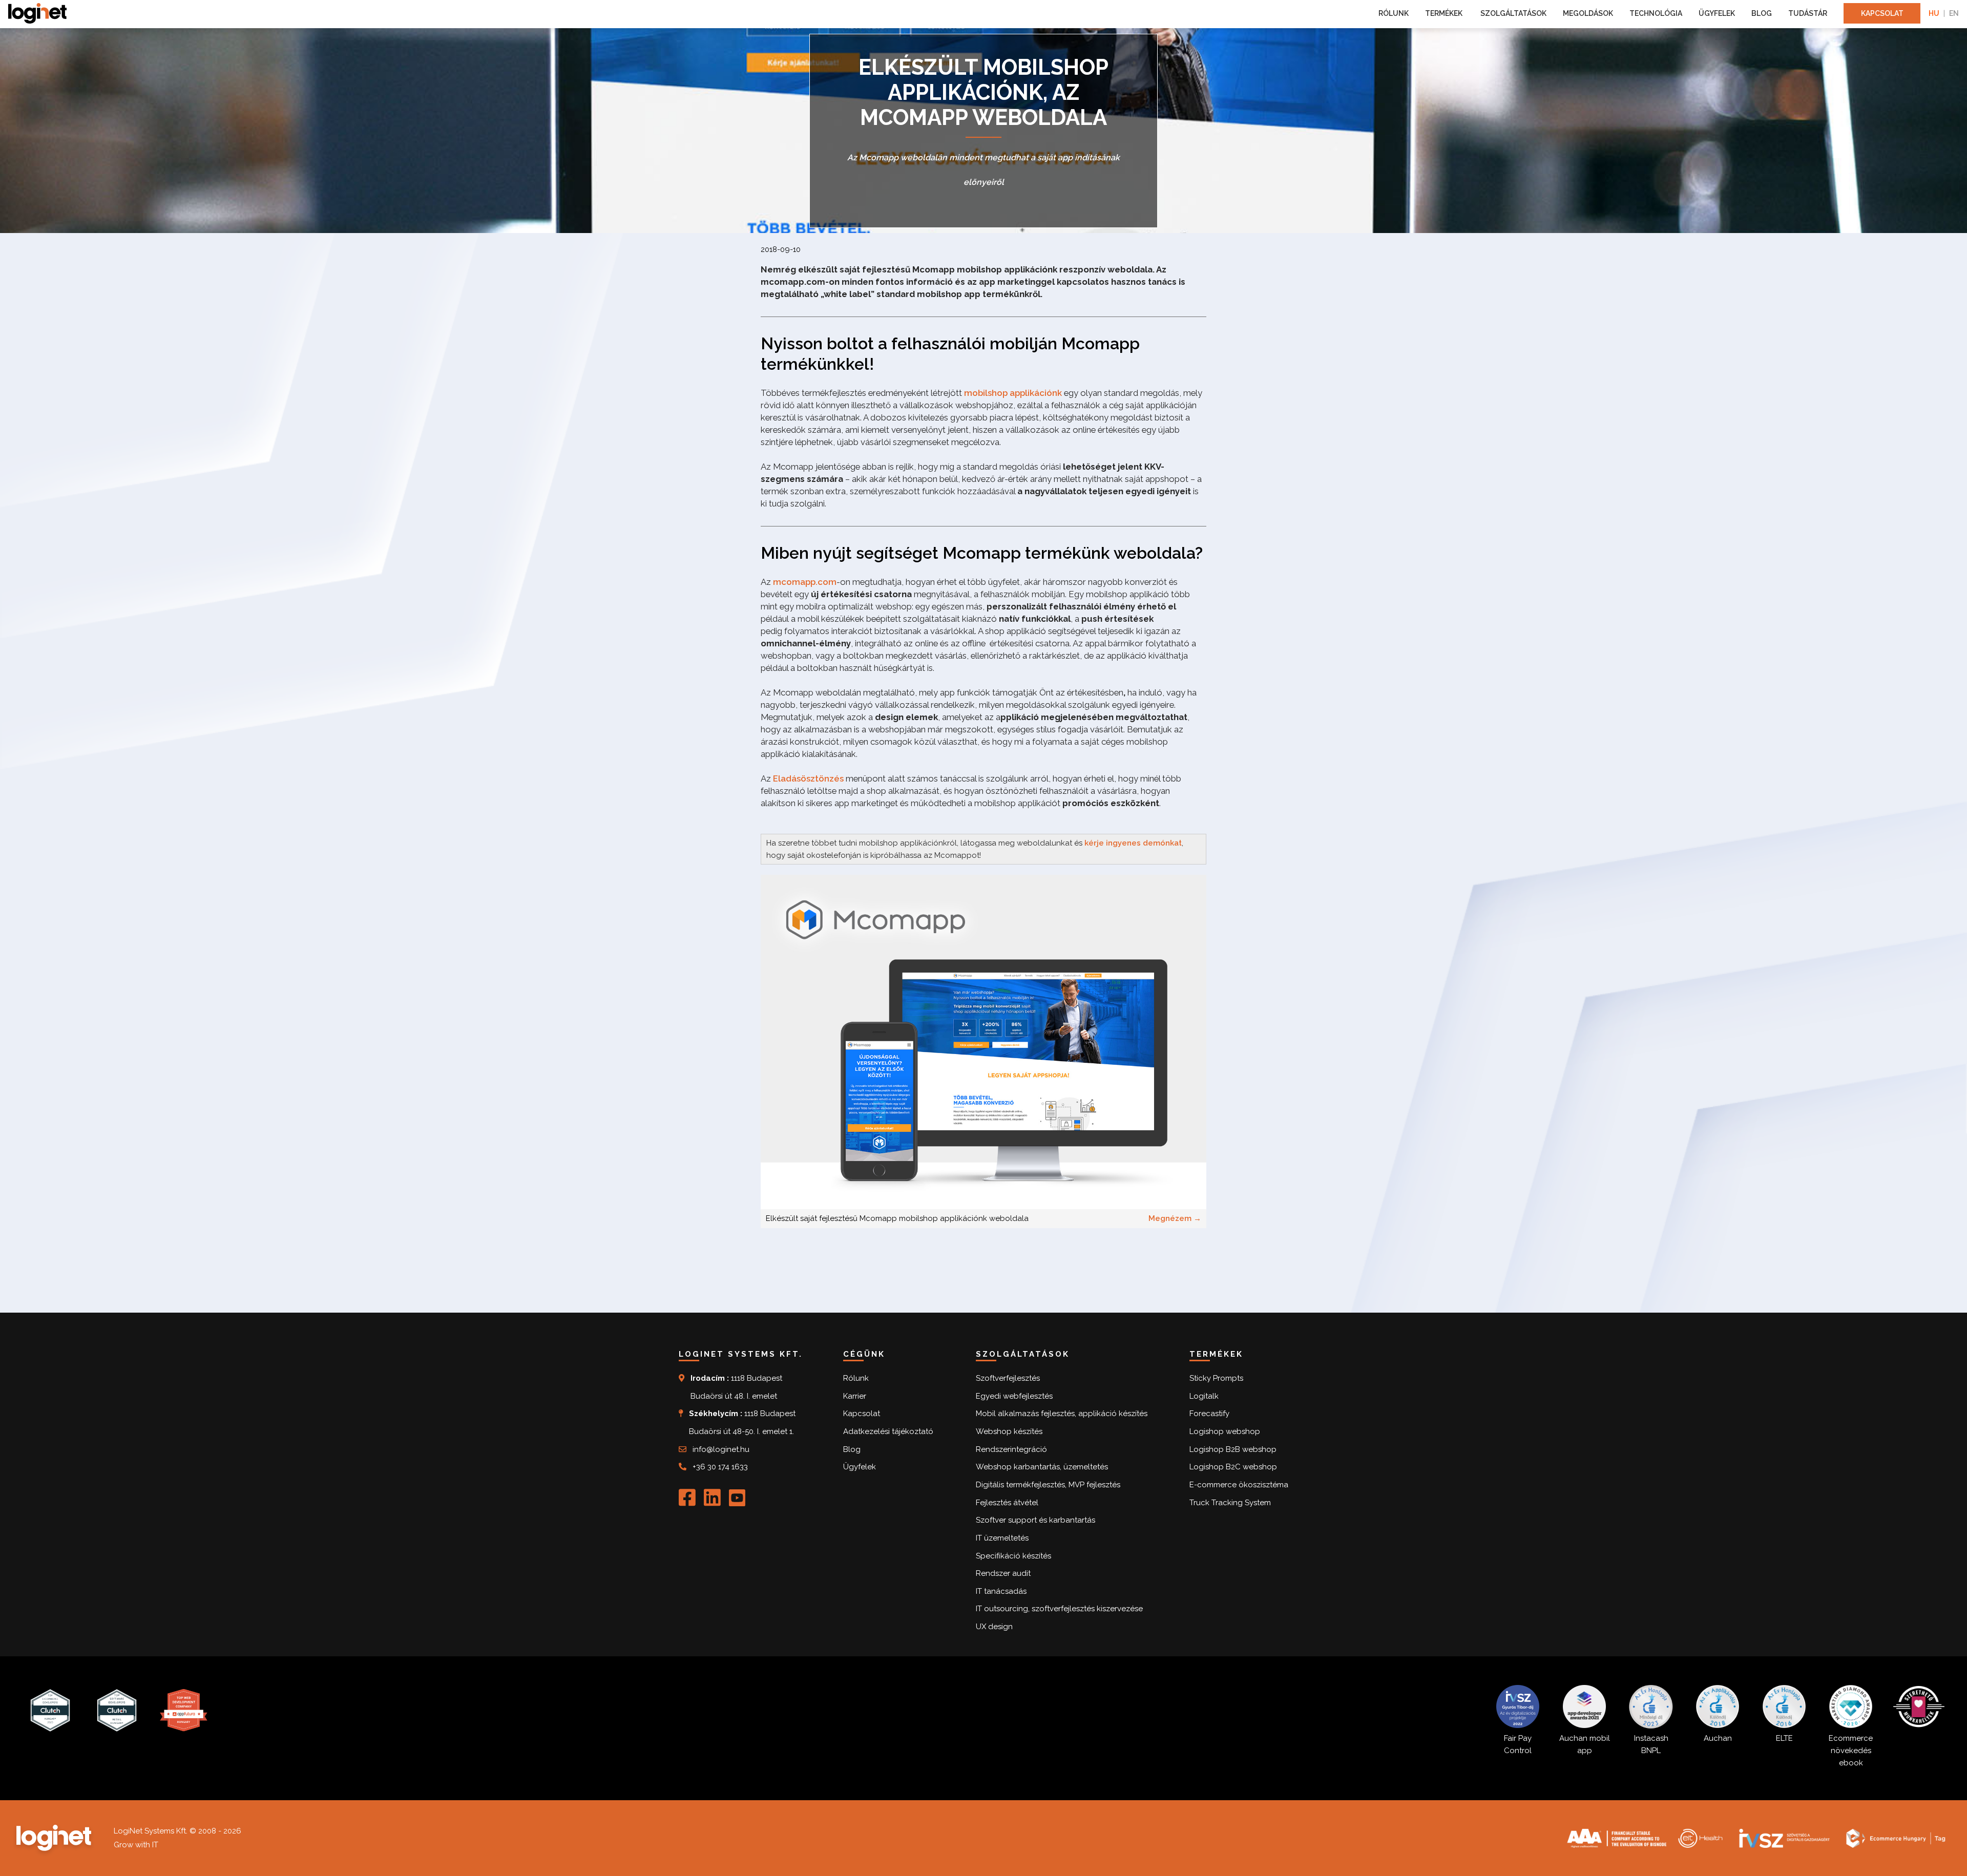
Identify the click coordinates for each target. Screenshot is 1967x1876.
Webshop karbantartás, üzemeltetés (1042, 1467)
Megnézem (1175, 1218)
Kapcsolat (1882, 13)
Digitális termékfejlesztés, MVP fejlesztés (1048, 1485)
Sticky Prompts (1216, 1378)
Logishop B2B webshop (1233, 1449)
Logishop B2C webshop (1233, 1467)
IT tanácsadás (1001, 1591)
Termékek (1445, 13)
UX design (994, 1627)
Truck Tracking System (1230, 1503)
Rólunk (1394, 13)
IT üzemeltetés (1002, 1538)
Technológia (1656, 13)
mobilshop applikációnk (1013, 393)
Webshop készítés (1009, 1431)
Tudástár (1808, 13)
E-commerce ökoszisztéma (1239, 1485)
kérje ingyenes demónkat (1133, 843)
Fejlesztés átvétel (1007, 1503)
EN (1954, 13)
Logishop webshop (1225, 1431)
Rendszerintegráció (1011, 1449)
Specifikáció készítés (1013, 1556)
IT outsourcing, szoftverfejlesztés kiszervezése (1059, 1609)
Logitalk (1204, 1396)
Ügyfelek (1717, 13)
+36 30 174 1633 (720, 1467)
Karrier (855, 1396)
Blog (1762, 13)
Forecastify (1209, 1414)
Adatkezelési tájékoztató (888, 1431)
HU (1934, 13)
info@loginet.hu (721, 1449)
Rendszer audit (1003, 1573)
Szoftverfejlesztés (1008, 1378)
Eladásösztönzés (808, 778)
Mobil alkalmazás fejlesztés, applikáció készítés (1062, 1414)
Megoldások (1588, 13)
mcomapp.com (805, 582)
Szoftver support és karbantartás (1035, 1520)
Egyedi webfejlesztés (1014, 1396)
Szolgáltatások (1513, 13)
